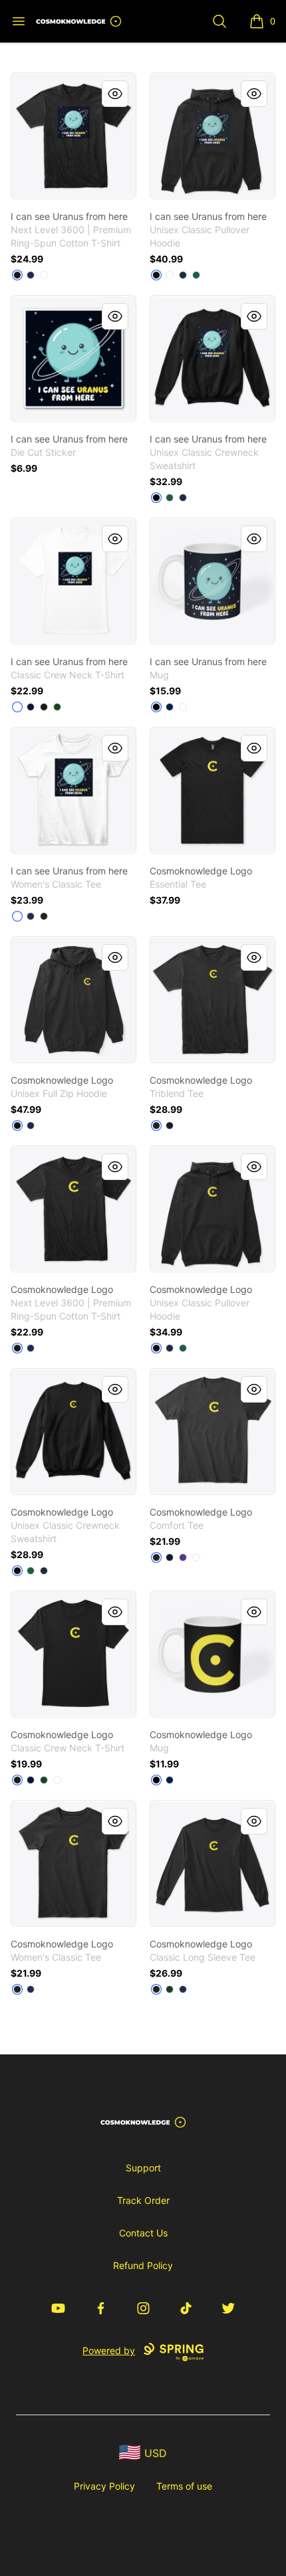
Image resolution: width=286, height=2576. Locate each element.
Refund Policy (143, 2265)
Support (143, 2168)
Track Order (143, 2200)
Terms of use (184, 2486)
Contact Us (143, 2233)
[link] (73, 136)
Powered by (109, 2350)
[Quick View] (115, 94)
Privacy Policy (104, 2486)
